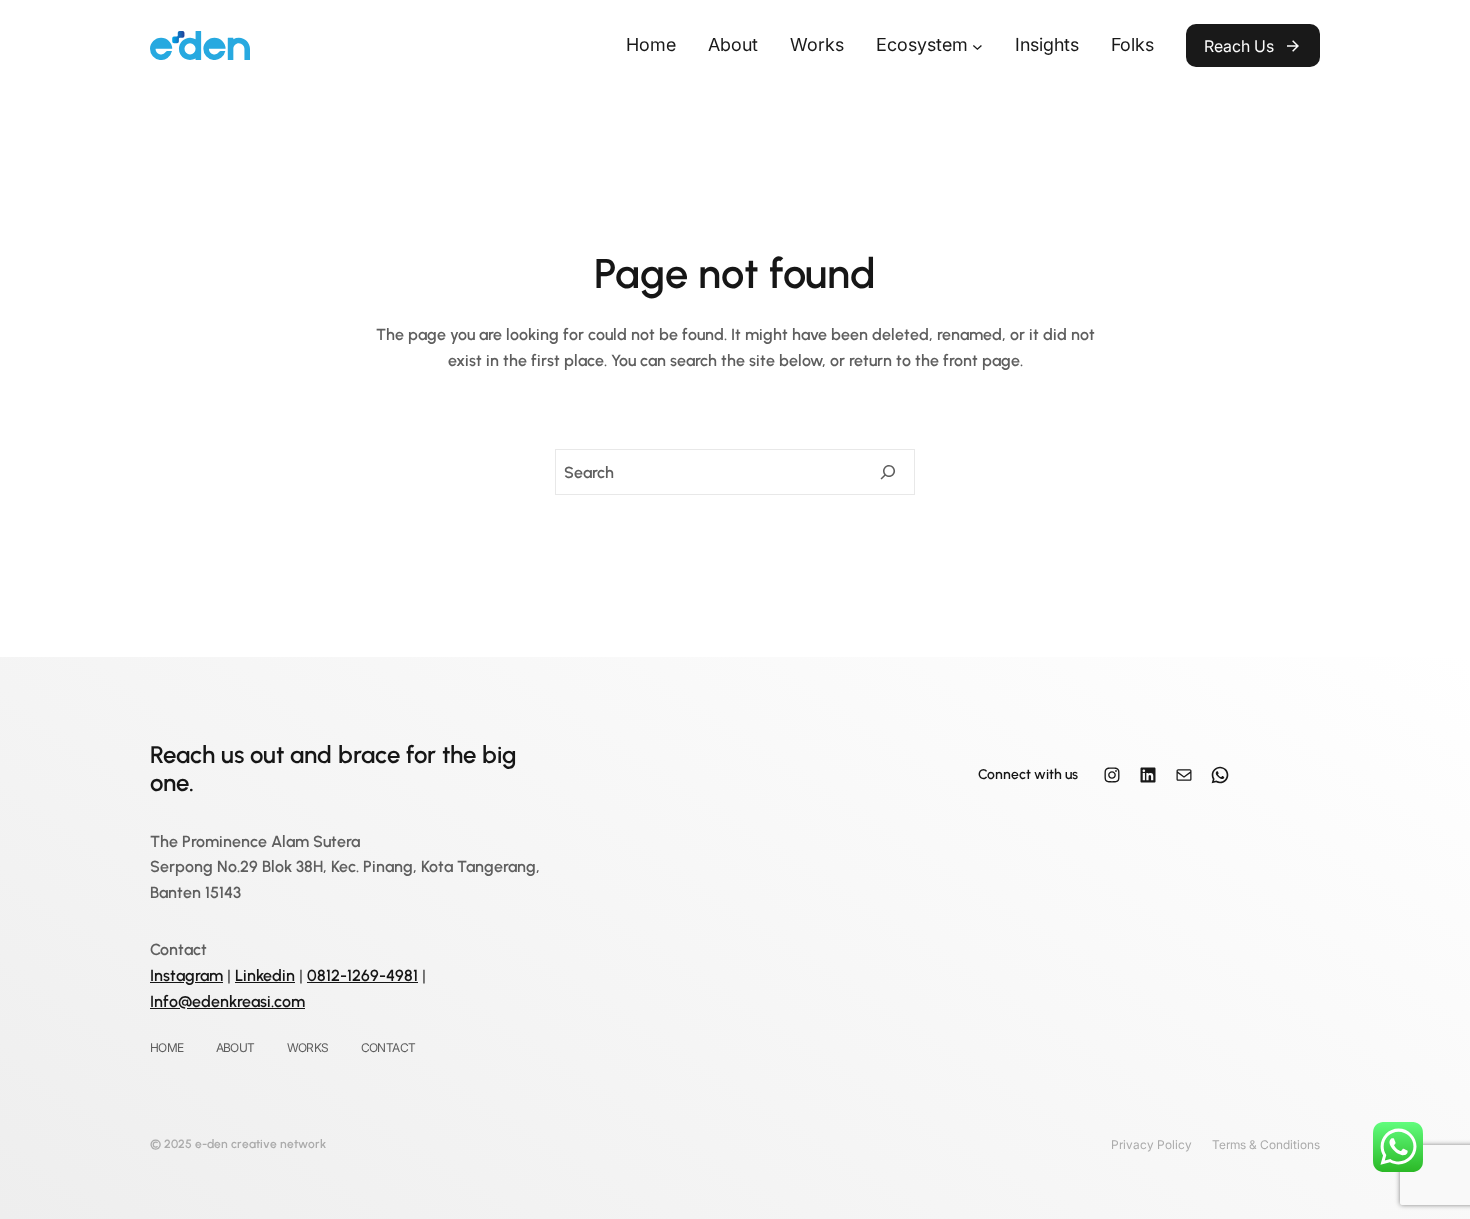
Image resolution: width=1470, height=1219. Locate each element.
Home (651, 44)
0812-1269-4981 (362, 975)
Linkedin (265, 975)
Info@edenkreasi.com (227, 1001)
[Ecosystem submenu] (977, 45)
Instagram (186, 975)
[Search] (888, 472)
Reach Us (1239, 46)
